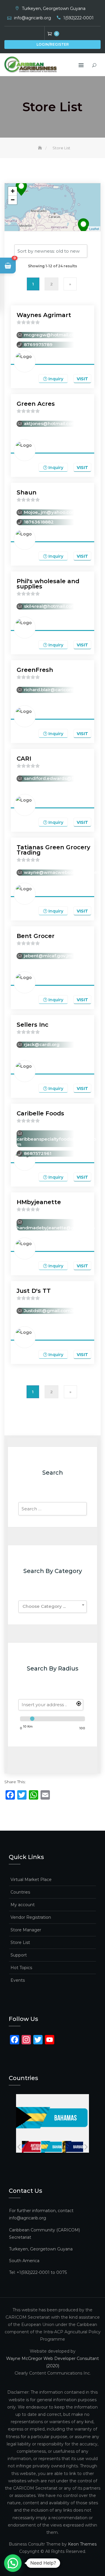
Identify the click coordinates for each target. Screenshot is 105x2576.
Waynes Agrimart (44, 315)
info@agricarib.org (33, 18)
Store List (20, 1942)
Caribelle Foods (40, 1113)
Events (18, 1980)
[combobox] (52, 1607)
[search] (51, 1705)
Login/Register (53, 44)
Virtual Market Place (31, 1880)
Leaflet (94, 229)
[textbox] (52, 1606)
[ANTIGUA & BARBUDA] (30, 2147)
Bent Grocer (36, 936)
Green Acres (36, 404)
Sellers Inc (33, 1025)
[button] (8, 266)
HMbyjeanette (39, 1202)
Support (19, 1955)
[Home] (41, 148)
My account (23, 1905)
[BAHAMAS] (51, 2147)
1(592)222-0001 (78, 18)
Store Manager (26, 1930)
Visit (82, 379)
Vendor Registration (31, 1917)
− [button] (13, 200)
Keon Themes (82, 2544)
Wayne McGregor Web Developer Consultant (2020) (52, 2362)
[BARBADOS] (72, 2147)
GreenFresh (35, 670)
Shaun (27, 492)
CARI (24, 759)
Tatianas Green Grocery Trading (54, 850)
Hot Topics (21, 1968)
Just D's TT (34, 1291)
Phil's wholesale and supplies (48, 584)
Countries (20, 1892)
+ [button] (13, 191)
